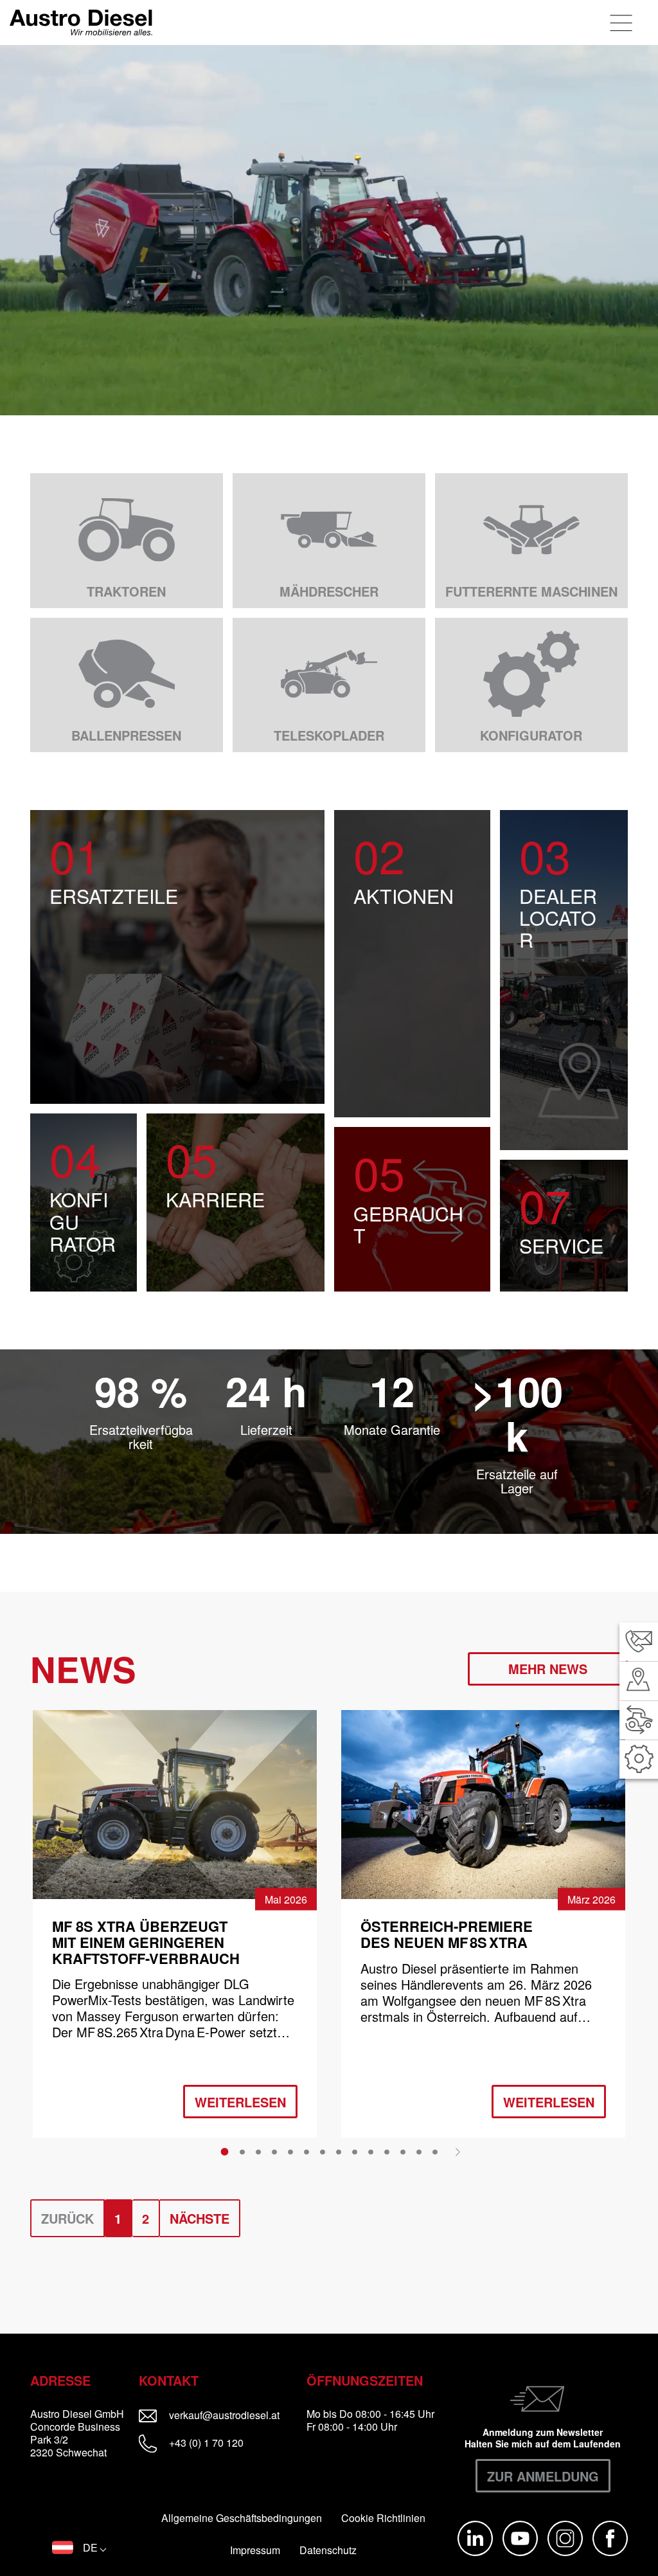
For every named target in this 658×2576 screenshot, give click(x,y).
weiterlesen (240, 2102)
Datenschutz (328, 2550)
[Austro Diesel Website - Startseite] (81, 23)
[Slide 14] (435, 2152)
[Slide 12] (403, 2152)
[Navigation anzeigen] (622, 23)
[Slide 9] (355, 2152)
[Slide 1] (225, 2152)
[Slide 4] (274, 2152)
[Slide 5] (290, 2152)
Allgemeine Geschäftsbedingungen (242, 2518)
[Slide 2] (242, 2152)
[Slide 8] (339, 2152)
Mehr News (548, 1669)
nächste (200, 2218)
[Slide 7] (323, 2152)
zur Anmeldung (543, 2476)
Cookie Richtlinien (383, 2518)
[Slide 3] (258, 2152)
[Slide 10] (371, 2152)
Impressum (255, 2550)
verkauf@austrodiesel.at (232, 2415)
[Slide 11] (387, 2152)
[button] (79, 2548)
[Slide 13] (419, 2152)
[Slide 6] (307, 2152)
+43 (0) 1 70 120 (205, 2443)
